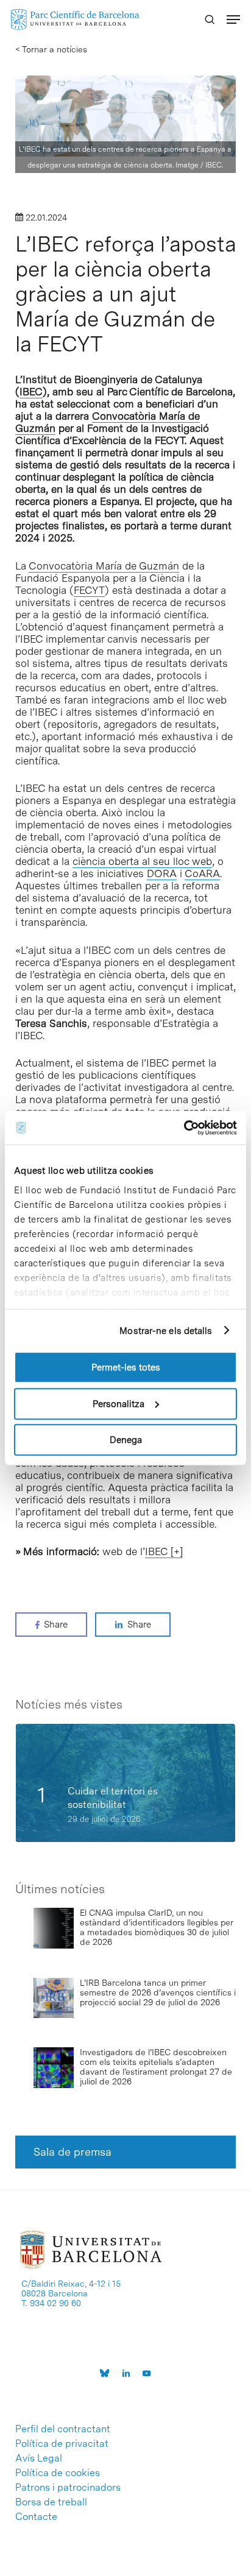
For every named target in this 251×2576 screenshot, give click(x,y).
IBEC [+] (164, 1551)
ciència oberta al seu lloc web (142, 861)
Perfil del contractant (63, 2429)
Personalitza (118, 1403)
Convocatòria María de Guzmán (104, 566)
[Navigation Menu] (233, 19)
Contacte (36, 2517)
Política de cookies (58, 2473)
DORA (162, 873)
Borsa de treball (51, 2502)
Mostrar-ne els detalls (166, 1330)
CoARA (202, 873)
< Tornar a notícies (51, 49)
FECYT (89, 590)
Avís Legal (39, 2458)
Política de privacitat (62, 2444)
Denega (126, 1440)
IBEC (31, 392)
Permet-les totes (126, 1367)
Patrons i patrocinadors (68, 2488)
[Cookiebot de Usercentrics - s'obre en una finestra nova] (184, 1127)
